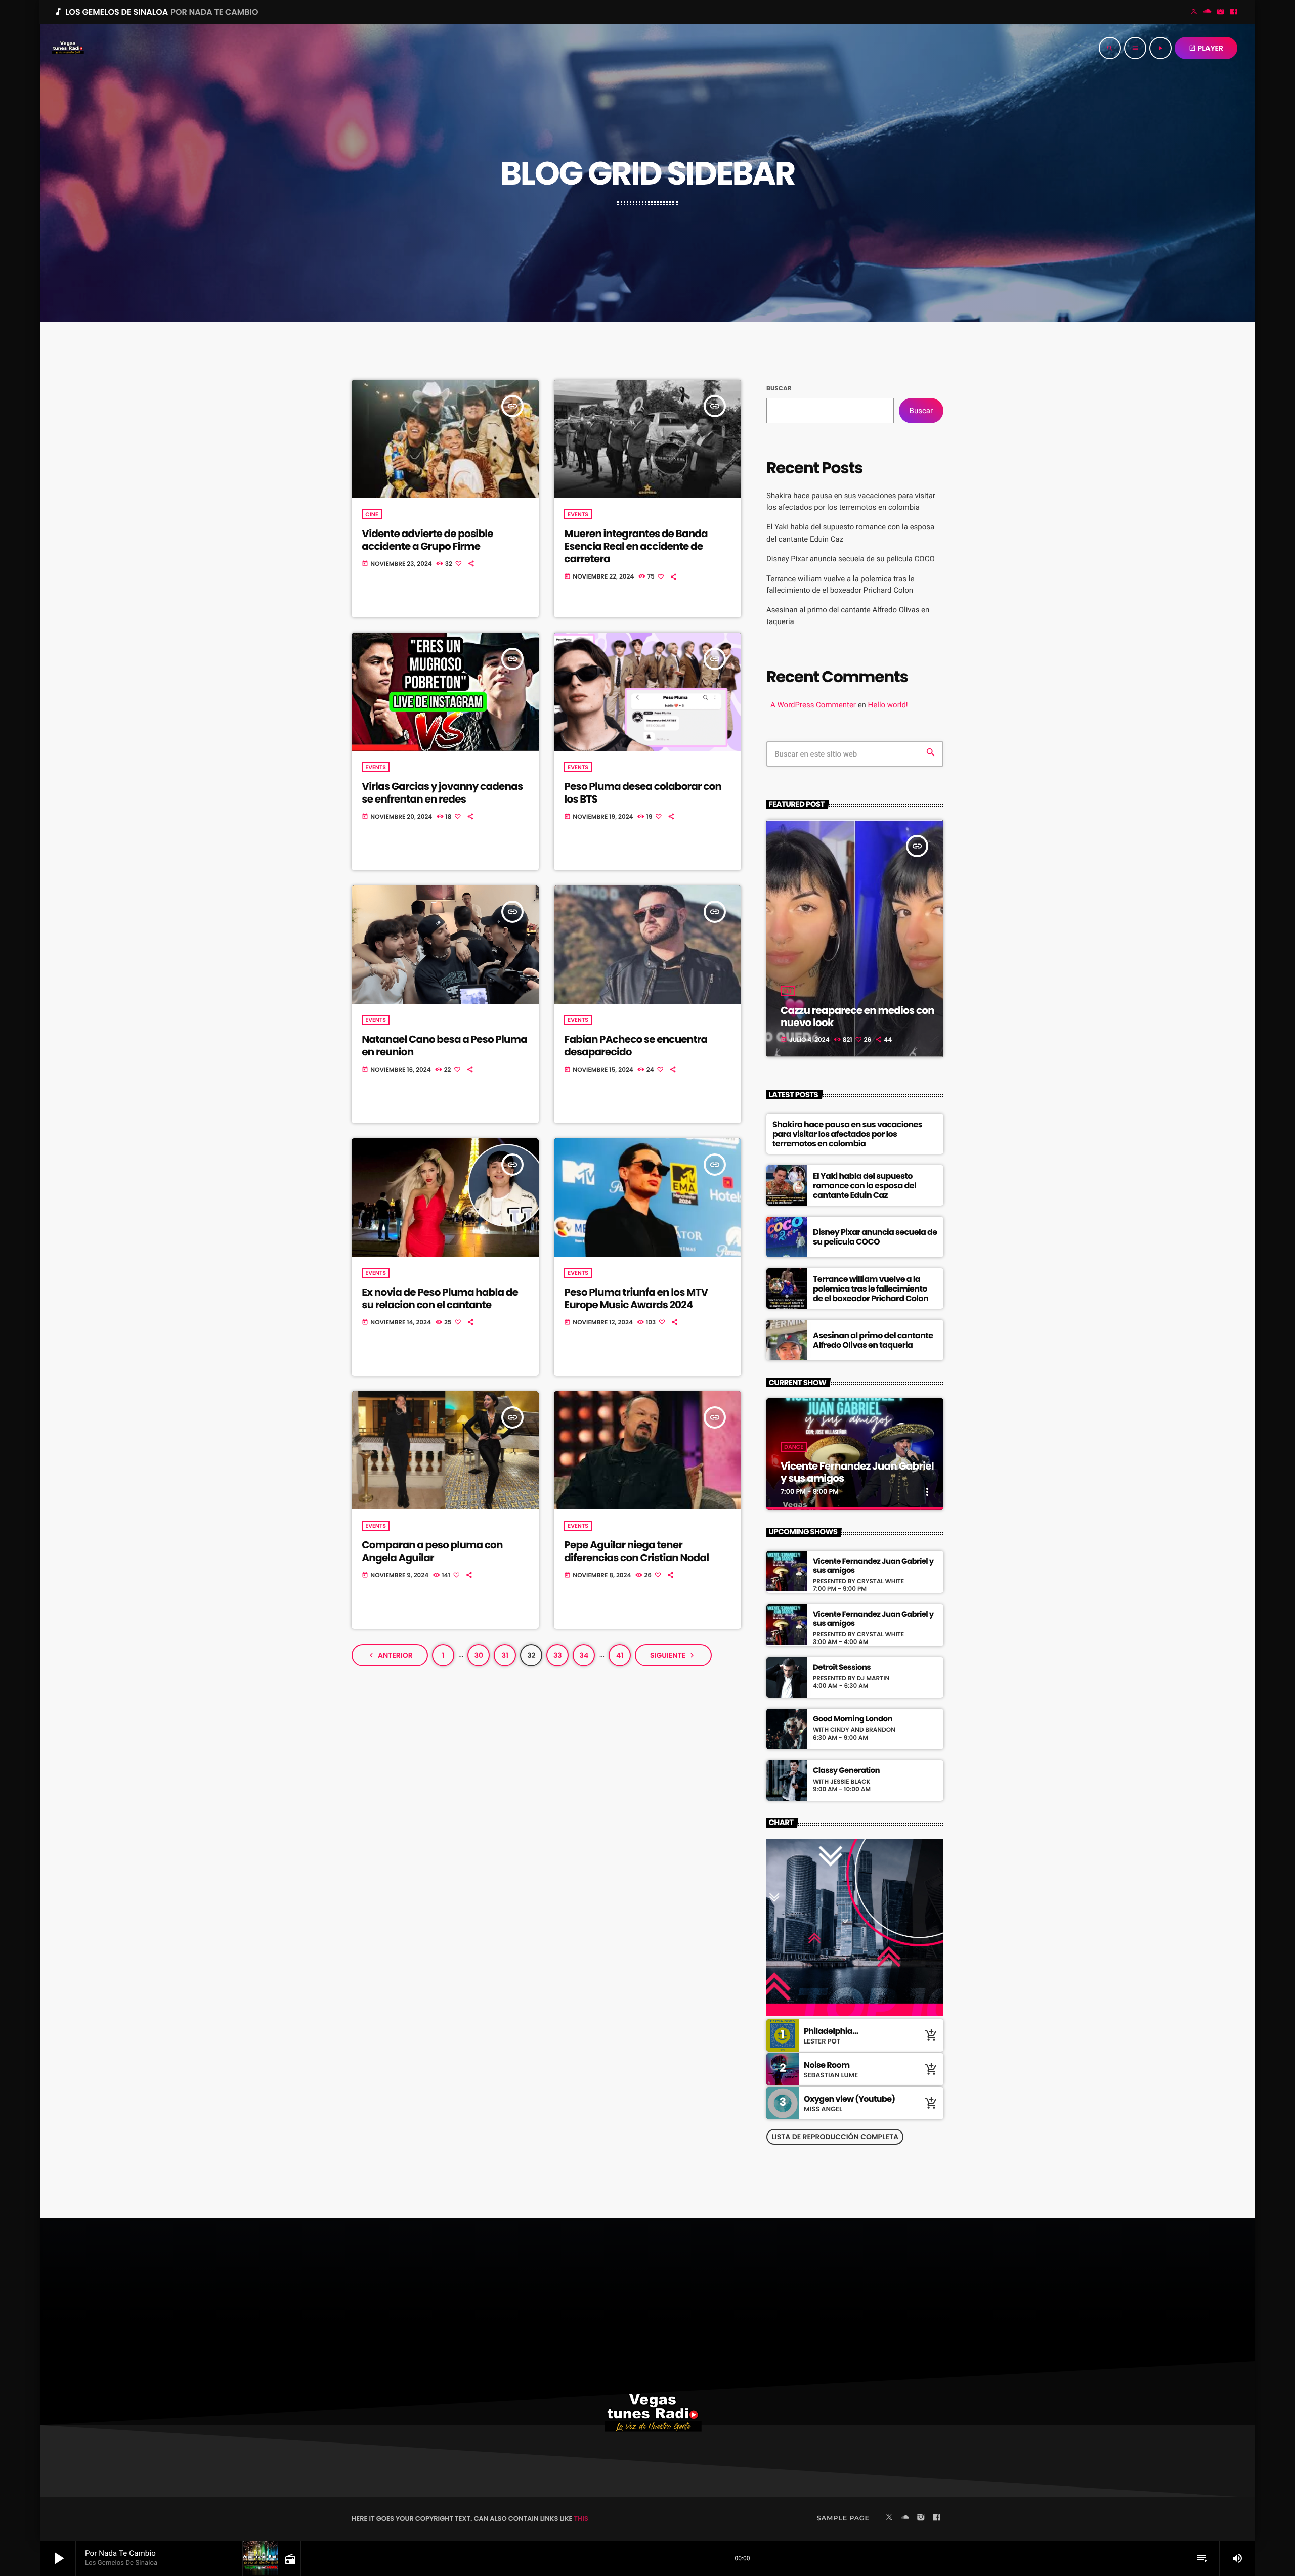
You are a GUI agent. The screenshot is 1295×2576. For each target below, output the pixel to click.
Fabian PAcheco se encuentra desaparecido (636, 1046)
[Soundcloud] (1207, 12)
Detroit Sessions (842, 1668)
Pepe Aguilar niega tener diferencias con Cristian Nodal (636, 1551)
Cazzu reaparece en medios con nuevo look (857, 1016)
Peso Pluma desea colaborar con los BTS (643, 793)
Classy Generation (846, 1771)
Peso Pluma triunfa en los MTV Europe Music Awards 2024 (636, 1298)
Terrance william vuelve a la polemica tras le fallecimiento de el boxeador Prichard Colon (871, 1289)
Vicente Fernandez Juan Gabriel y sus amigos (857, 1472)
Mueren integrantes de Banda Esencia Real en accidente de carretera (636, 546)
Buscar (779, 389)
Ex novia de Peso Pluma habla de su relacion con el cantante (440, 1298)
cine (372, 514)
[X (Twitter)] (1194, 12)
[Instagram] (1221, 12)
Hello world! (888, 705)
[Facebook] (1234, 12)
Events (578, 514)
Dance (794, 1447)
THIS (581, 2519)
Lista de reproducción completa (835, 2137)
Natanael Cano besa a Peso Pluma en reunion (444, 1046)
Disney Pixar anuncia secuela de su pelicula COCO (851, 559)
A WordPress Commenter (813, 705)
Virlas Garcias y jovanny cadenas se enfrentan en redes (442, 793)
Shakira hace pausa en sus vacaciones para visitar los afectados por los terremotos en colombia (847, 1134)
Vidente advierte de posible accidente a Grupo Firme (427, 540)
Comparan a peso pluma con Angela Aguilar (432, 1551)
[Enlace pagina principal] (68, 48)
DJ (788, 991)
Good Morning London (853, 1719)
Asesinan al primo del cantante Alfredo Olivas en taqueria (873, 1340)
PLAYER (1206, 48)
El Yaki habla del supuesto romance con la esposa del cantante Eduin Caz (865, 1186)
